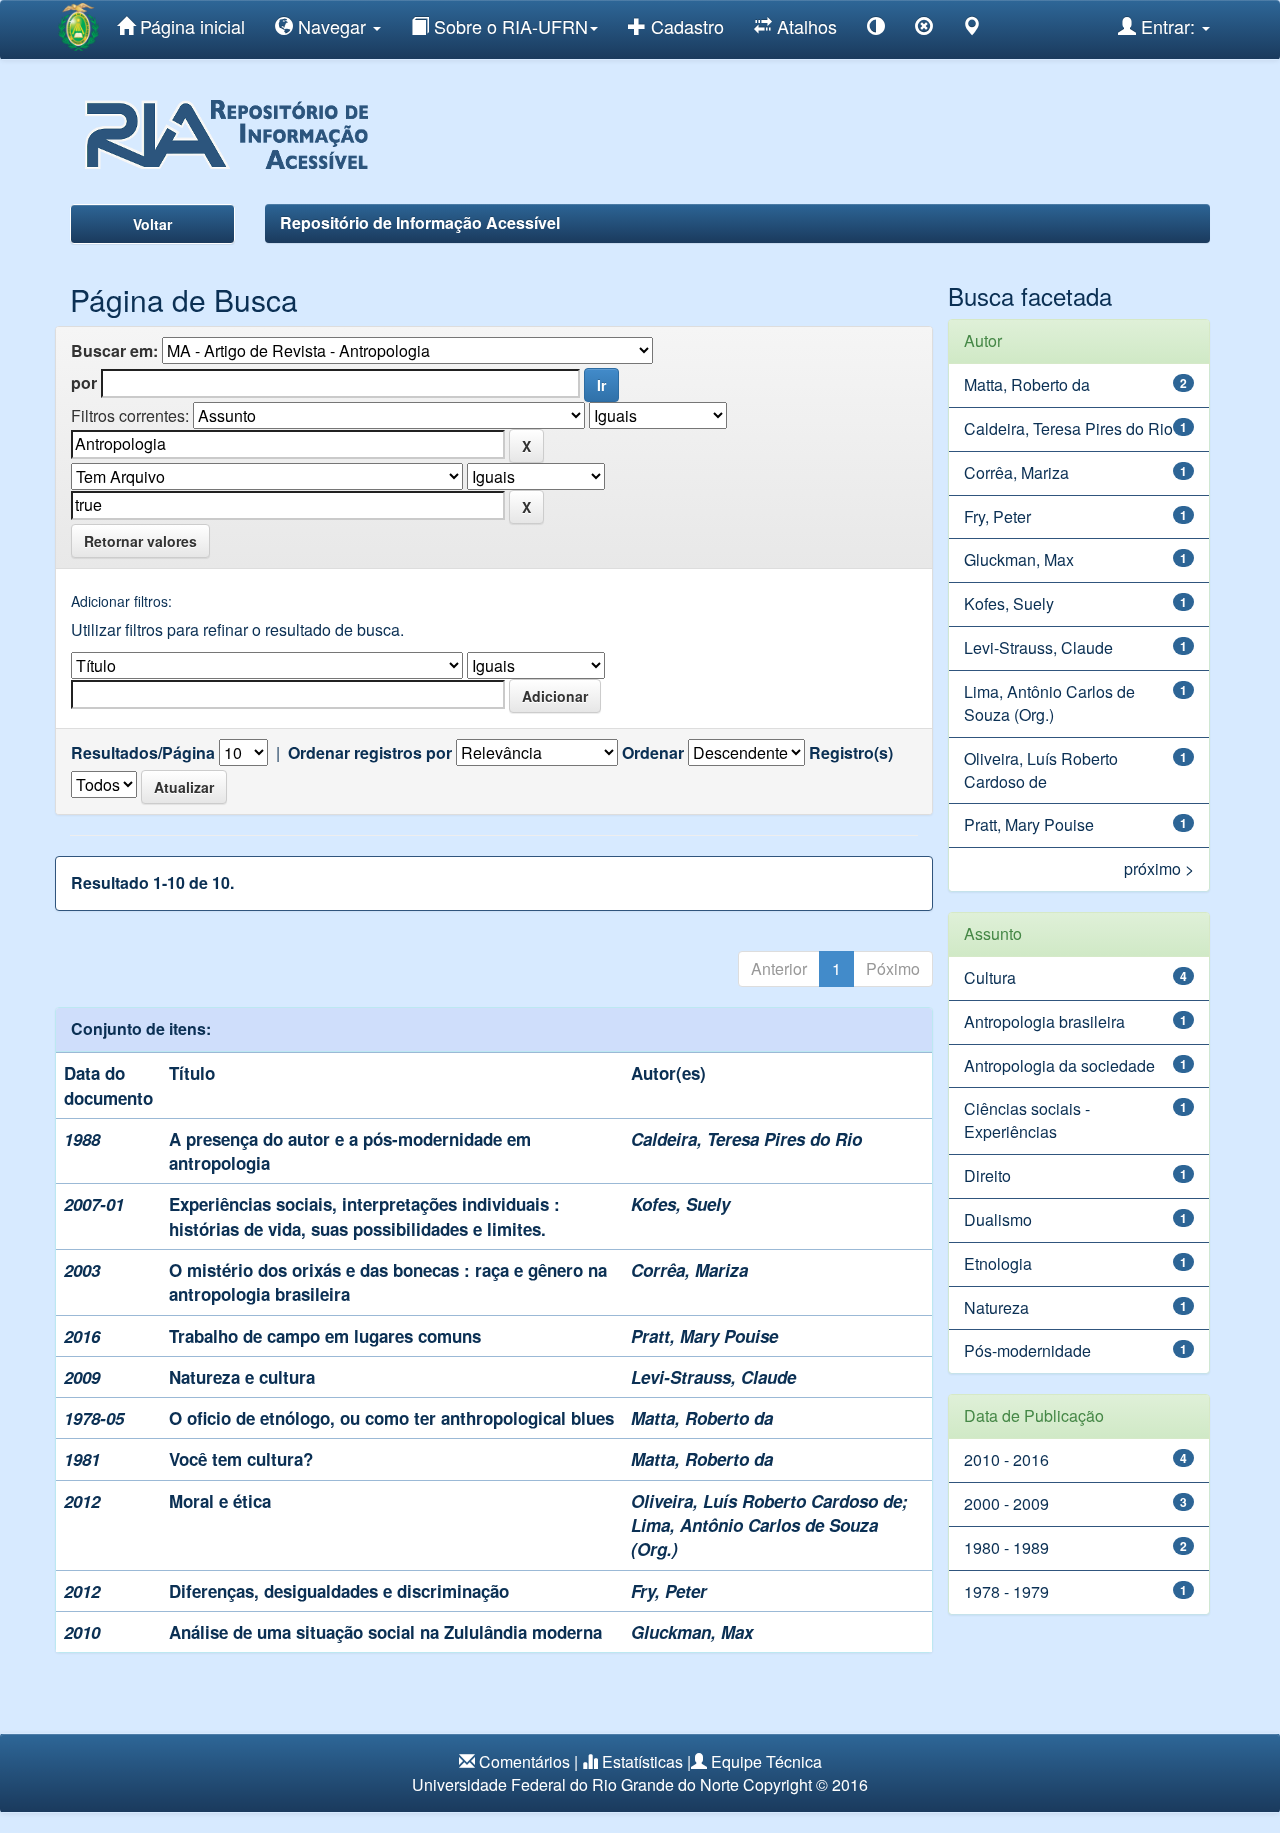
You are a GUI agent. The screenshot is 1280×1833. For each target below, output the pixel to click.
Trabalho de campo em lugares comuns (325, 1336)
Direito (987, 1175)
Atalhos (804, 26)
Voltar (152, 224)
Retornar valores (140, 541)
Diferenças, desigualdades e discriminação (339, 1591)
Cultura (990, 977)
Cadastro (685, 26)
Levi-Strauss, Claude (713, 1377)
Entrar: (1168, 26)
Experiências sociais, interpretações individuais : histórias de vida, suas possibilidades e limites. (364, 1216)
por (84, 383)
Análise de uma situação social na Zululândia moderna (385, 1632)
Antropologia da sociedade (1059, 1065)
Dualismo (998, 1219)
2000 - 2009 (1006, 1503)
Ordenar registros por (370, 753)
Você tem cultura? (241, 1459)
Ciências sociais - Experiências (1027, 1120)
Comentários (524, 1761)
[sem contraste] (924, 29)
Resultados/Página (143, 753)
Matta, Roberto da (702, 1418)
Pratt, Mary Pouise (704, 1336)
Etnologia (998, 1263)
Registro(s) (851, 753)
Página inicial (190, 26)
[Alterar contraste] (876, 29)
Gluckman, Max (692, 1632)
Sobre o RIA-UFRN (508, 26)
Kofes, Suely (680, 1204)
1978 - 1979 (1006, 1591)
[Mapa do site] (972, 29)
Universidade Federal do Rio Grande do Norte (575, 1784)
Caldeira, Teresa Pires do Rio (746, 1139)
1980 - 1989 (1006, 1547)
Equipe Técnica (766, 1761)
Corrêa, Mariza (689, 1270)
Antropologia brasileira (1044, 1021)
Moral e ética (220, 1501)
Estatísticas (642, 1761)
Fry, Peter (669, 1591)
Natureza (996, 1307)
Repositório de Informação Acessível (420, 222)
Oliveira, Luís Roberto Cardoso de (766, 1501)
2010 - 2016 (1006, 1459)
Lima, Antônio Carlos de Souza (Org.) (1049, 703)
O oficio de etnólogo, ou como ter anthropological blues (391, 1418)
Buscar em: (114, 351)
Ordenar (653, 753)
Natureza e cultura (242, 1377)
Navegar (332, 26)
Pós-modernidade (1027, 1350)
